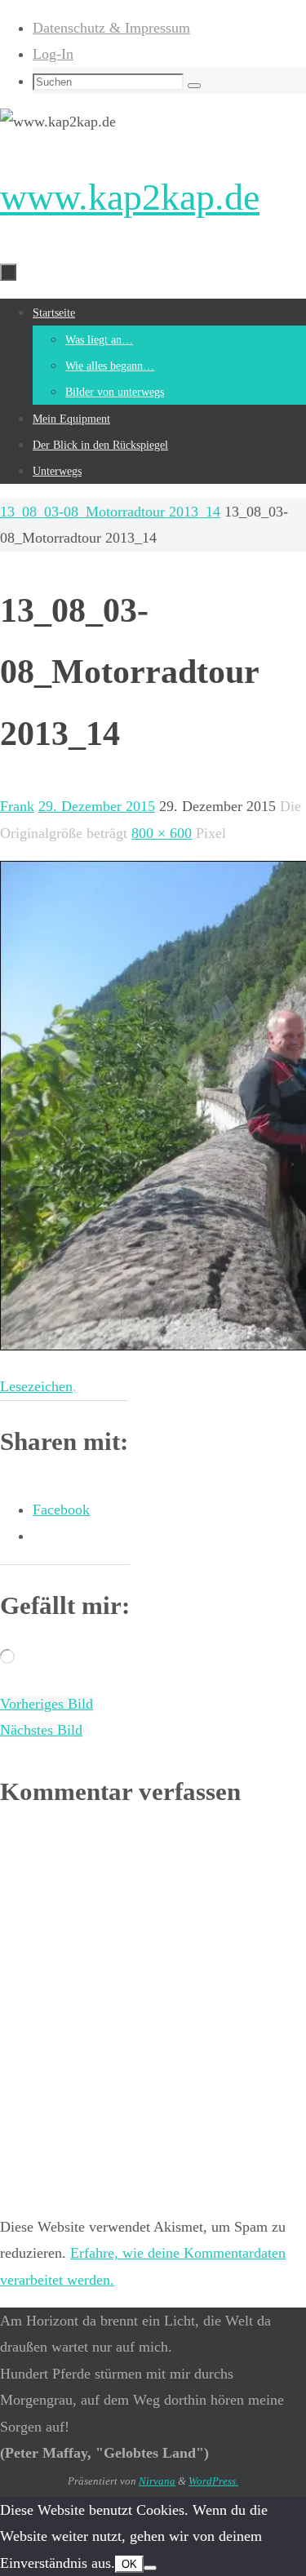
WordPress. (213, 2481)
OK (129, 2564)
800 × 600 (162, 833)
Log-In (53, 54)
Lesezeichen (36, 1386)
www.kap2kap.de (130, 197)
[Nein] (150, 2568)
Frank (17, 806)
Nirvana (157, 2481)
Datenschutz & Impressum (111, 28)
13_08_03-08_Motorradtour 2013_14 (110, 512)
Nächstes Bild (41, 1730)
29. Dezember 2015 (97, 806)
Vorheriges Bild (47, 1704)
